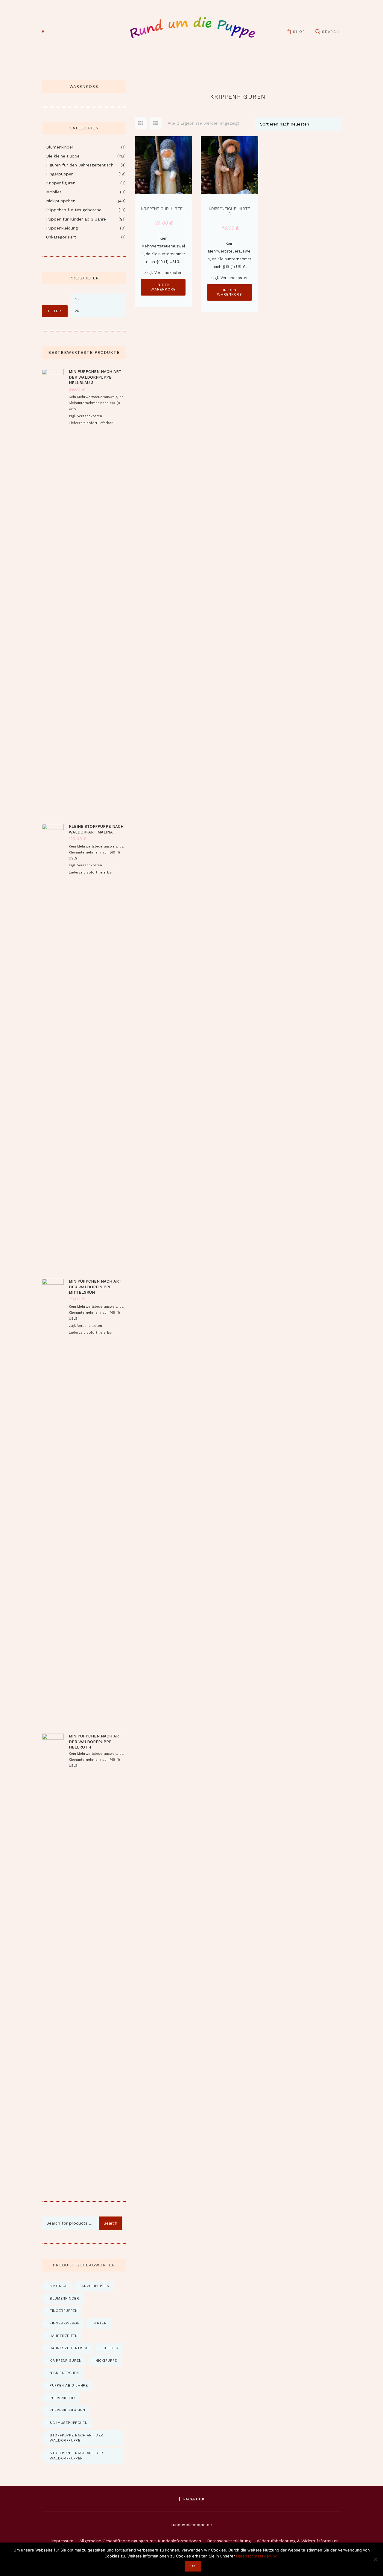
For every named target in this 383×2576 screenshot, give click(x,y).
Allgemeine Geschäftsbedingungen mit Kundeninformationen (140, 2541)
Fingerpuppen (60, 174)
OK (193, 2566)
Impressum (62, 2541)
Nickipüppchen (61, 201)
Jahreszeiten (64, 2336)
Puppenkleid (62, 2398)
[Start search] (318, 32)
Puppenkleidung (62, 228)
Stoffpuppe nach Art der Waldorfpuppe (76, 2438)
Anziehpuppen (95, 2286)
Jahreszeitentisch (69, 2348)
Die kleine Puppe (63, 156)
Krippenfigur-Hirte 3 (230, 211)
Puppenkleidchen (67, 2410)
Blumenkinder (60, 147)
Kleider (111, 2348)
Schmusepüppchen (69, 2423)
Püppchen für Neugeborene (74, 210)
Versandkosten (168, 273)
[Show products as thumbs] (141, 123)
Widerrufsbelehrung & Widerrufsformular (297, 2541)
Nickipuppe (106, 2361)
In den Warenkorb (163, 287)
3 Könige (59, 2286)
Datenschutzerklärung (229, 2541)
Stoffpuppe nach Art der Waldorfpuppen (76, 2456)
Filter (55, 311)
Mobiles (54, 192)
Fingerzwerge (64, 2323)
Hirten (100, 2323)
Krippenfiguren (61, 183)
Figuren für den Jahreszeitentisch (80, 165)
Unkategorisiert (61, 237)
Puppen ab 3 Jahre (69, 2385)
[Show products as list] (156, 123)
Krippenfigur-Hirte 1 (163, 209)
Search (110, 2223)
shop (299, 32)
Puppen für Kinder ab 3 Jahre (76, 219)
